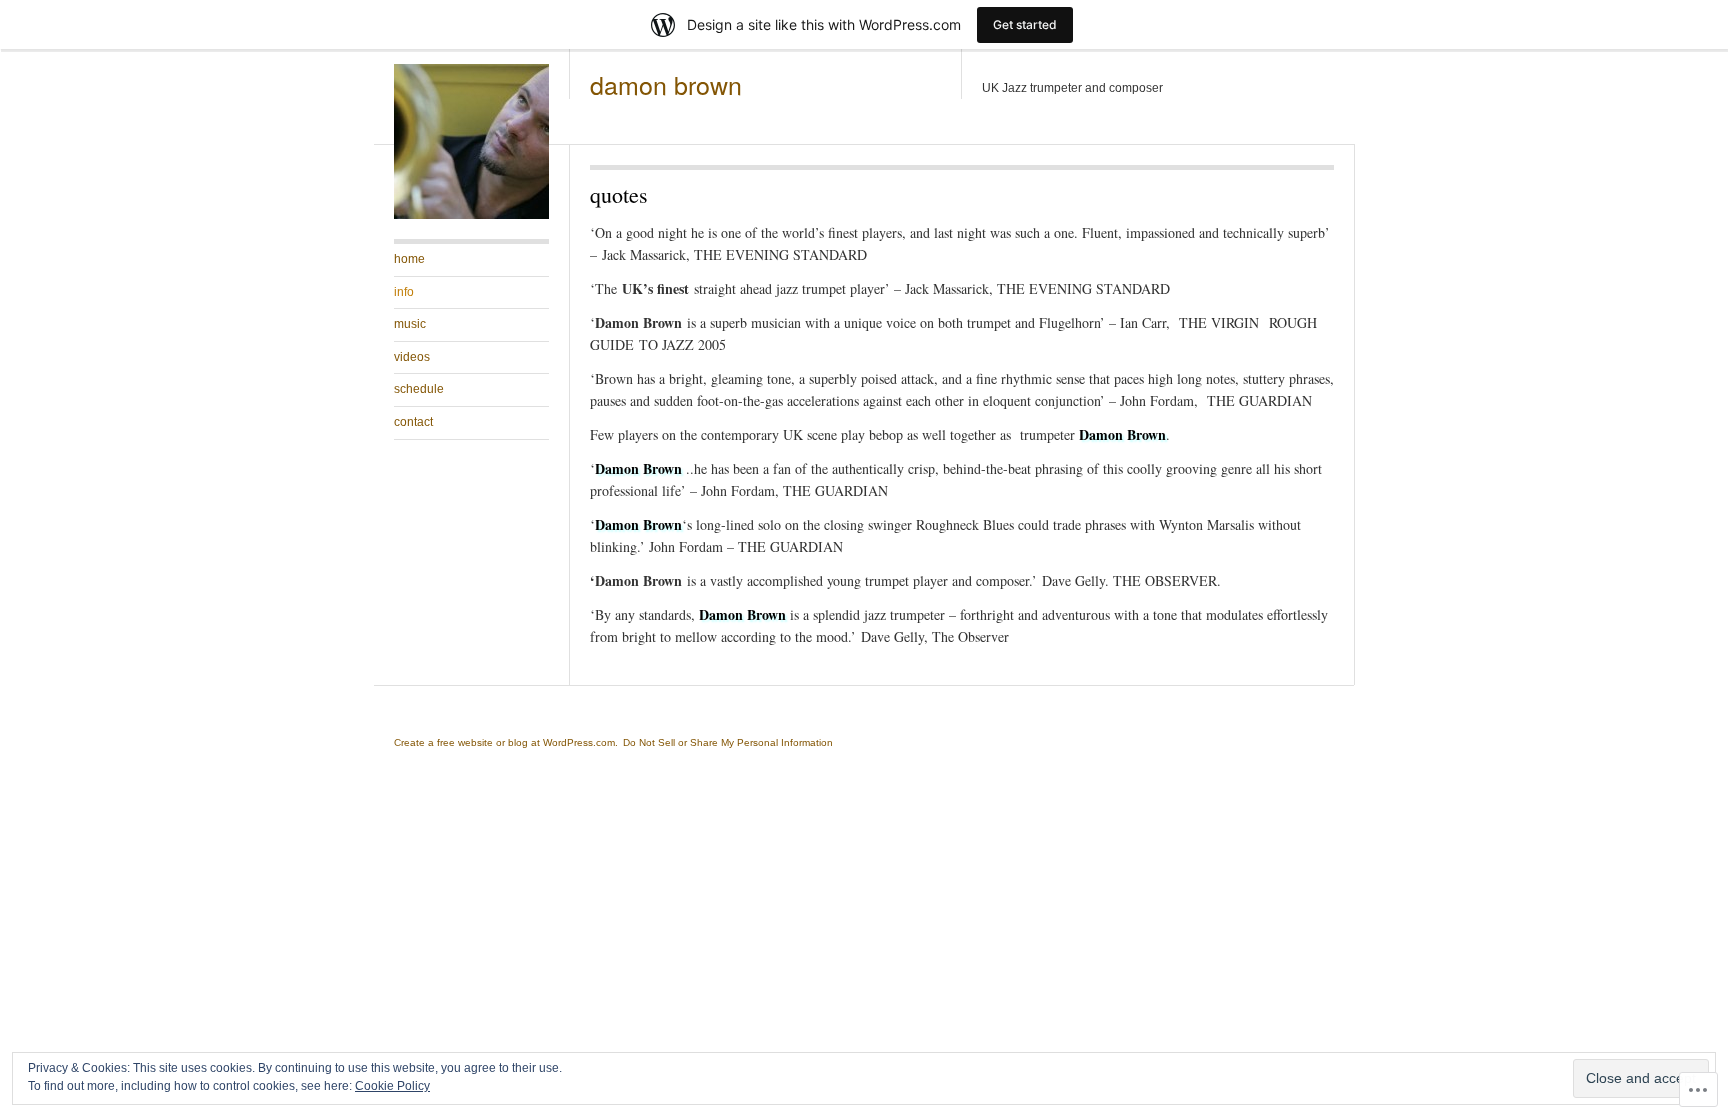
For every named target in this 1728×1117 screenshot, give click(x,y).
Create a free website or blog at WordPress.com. (506, 742)
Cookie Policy (392, 1086)
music (410, 324)
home (409, 259)
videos (412, 357)
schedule (419, 389)
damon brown (666, 84)
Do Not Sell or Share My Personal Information (728, 742)
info (404, 292)
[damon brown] (471, 215)
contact (413, 422)
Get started (1025, 24)
